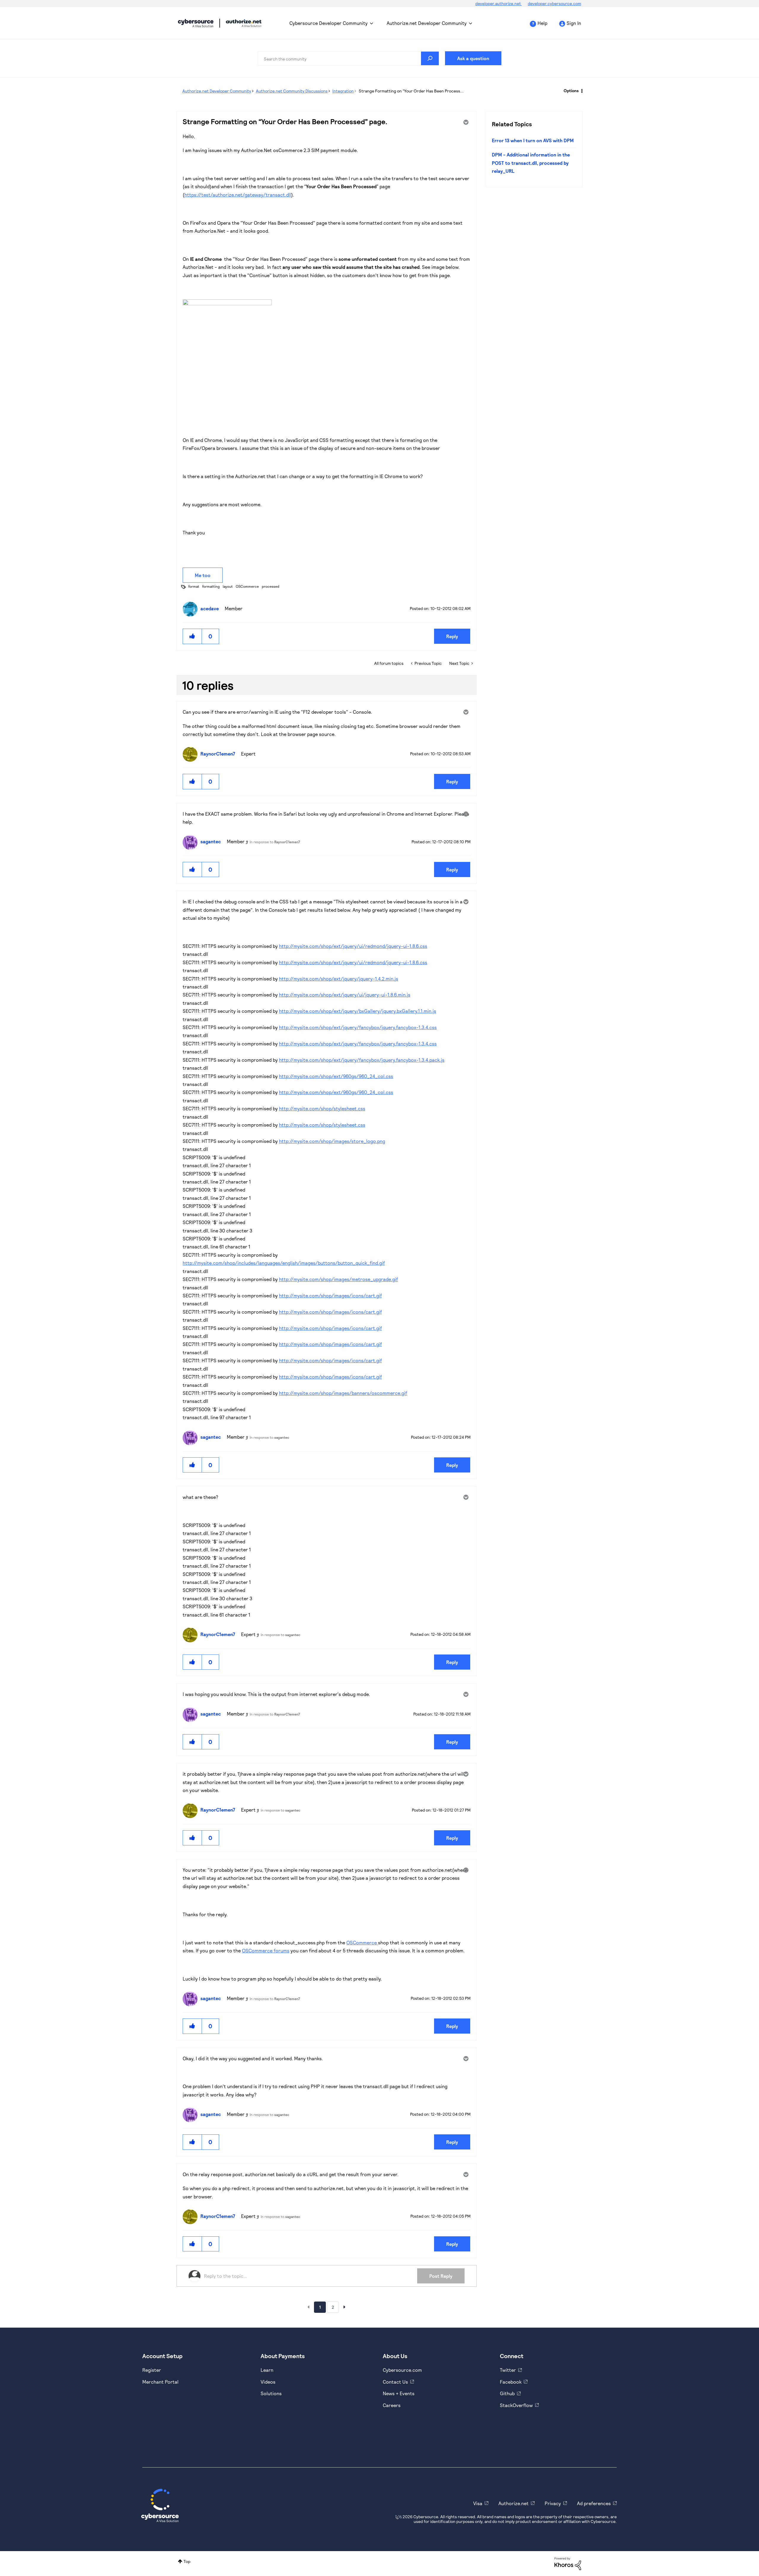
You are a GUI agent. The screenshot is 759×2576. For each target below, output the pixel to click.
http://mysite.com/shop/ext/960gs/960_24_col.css (336, 1076)
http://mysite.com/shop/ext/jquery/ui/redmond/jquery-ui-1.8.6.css (353, 946)
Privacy (553, 2503)
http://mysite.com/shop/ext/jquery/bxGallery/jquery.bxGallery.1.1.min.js (358, 1011)
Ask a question (473, 58)
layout (228, 586)
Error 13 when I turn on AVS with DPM (533, 140)
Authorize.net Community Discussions (292, 91)
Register (152, 2370)
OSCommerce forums (266, 1950)
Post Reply (441, 2276)
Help (542, 23)
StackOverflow (516, 2405)
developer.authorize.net (499, 3)
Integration (343, 91)
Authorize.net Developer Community (427, 23)
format (194, 586)
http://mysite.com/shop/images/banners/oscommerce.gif (343, 1393)
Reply (452, 636)
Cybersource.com (402, 2370)
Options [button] (571, 91)
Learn (267, 2370)
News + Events (399, 2393)
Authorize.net (514, 2503)
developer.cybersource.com (554, 3)
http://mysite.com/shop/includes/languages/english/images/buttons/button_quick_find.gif (284, 1263)
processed (271, 586)
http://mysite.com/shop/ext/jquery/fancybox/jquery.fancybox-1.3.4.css (358, 1027)
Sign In (574, 23)
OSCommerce (247, 586)
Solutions (271, 2393)
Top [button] (187, 2561)
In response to (275, 842)
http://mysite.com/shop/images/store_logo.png (332, 1141)
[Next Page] (345, 2307)
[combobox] (348, 58)
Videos (268, 2382)
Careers (392, 2405)
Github (507, 2393)
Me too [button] (203, 575)
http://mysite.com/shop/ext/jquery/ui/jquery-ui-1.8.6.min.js (345, 995)
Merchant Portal (160, 2382)
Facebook (511, 2382)
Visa (478, 2503)
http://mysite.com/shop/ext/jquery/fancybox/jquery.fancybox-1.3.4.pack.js (362, 1060)
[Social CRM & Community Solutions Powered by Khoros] (568, 2563)
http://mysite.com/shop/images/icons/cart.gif (330, 1295)
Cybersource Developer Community (196, 23)
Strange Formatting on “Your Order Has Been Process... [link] (411, 91)
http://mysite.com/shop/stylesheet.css (322, 1108)
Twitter (508, 2370)
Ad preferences (594, 2503)
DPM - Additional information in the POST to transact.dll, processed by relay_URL (531, 163)
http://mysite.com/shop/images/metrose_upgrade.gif (338, 1279)
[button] (192, 636)
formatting (211, 586)
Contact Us (395, 2382)
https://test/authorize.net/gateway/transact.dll (238, 195)
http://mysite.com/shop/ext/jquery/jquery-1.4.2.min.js (339, 979)
